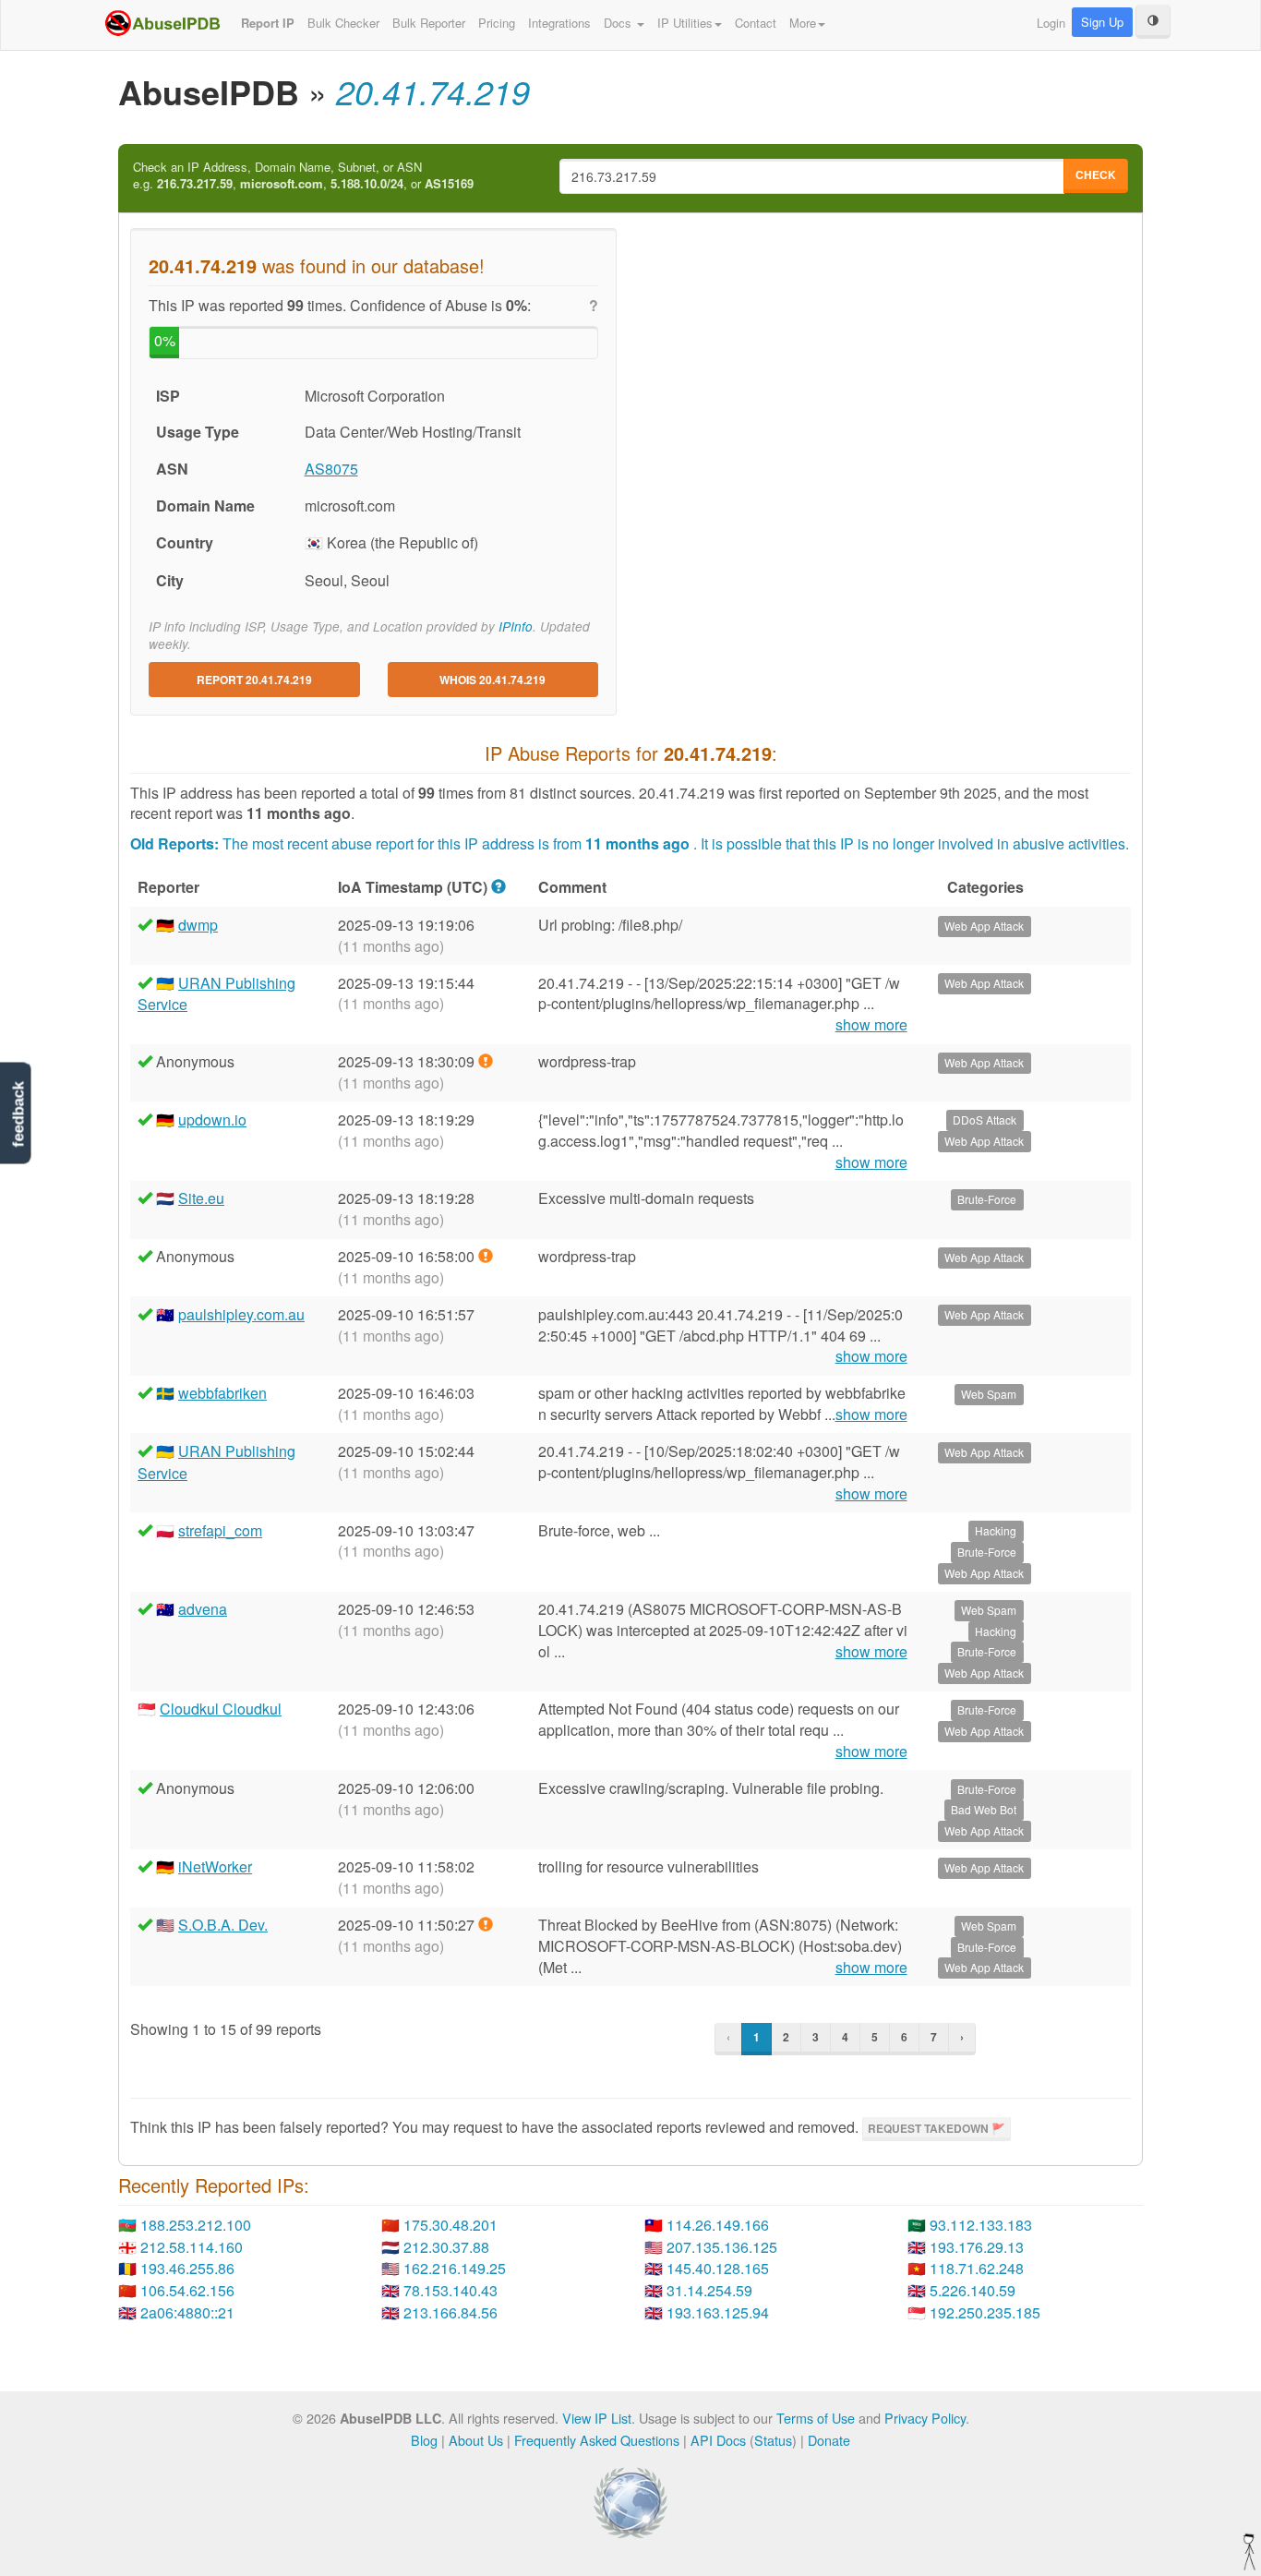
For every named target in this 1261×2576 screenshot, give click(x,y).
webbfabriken (222, 1393)
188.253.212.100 (196, 2225)
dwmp (198, 925)
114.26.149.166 (718, 2225)
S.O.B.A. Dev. (223, 1925)
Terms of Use (816, 2418)
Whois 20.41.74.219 (492, 680)
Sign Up (1102, 22)
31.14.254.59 (709, 2290)
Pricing (497, 23)
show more (871, 1025)
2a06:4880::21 (187, 2312)
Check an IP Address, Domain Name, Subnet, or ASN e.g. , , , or (303, 176)
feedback (18, 1114)
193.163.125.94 (718, 2312)
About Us (476, 2440)
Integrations (559, 23)
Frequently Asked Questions (597, 2440)
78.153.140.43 (450, 2290)
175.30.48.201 (450, 2225)
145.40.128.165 (718, 2268)
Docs (619, 23)
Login (1051, 23)
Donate (829, 2440)
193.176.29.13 (977, 2247)
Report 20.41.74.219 (254, 680)
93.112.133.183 (981, 2225)
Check (1096, 175)
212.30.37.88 (446, 2247)
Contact (756, 23)
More (803, 23)
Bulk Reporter (429, 23)
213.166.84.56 (450, 2312)
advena (203, 1609)
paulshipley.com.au (241, 1314)
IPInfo (516, 626)
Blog (424, 2440)
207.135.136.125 (722, 2247)
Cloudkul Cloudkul (221, 1709)
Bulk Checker (343, 23)
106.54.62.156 (187, 2290)
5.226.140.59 (973, 2290)
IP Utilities (685, 23)
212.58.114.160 (192, 2247)
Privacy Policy (925, 2418)
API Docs (718, 2440)
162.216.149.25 (455, 2268)
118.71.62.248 (977, 2268)
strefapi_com (220, 1530)
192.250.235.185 (985, 2312)
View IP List (597, 2418)
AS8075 (331, 469)
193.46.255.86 (187, 2268)
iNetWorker (215, 1866)
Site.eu (201, 1198)
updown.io (212, 1119)
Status (773, 2440)
